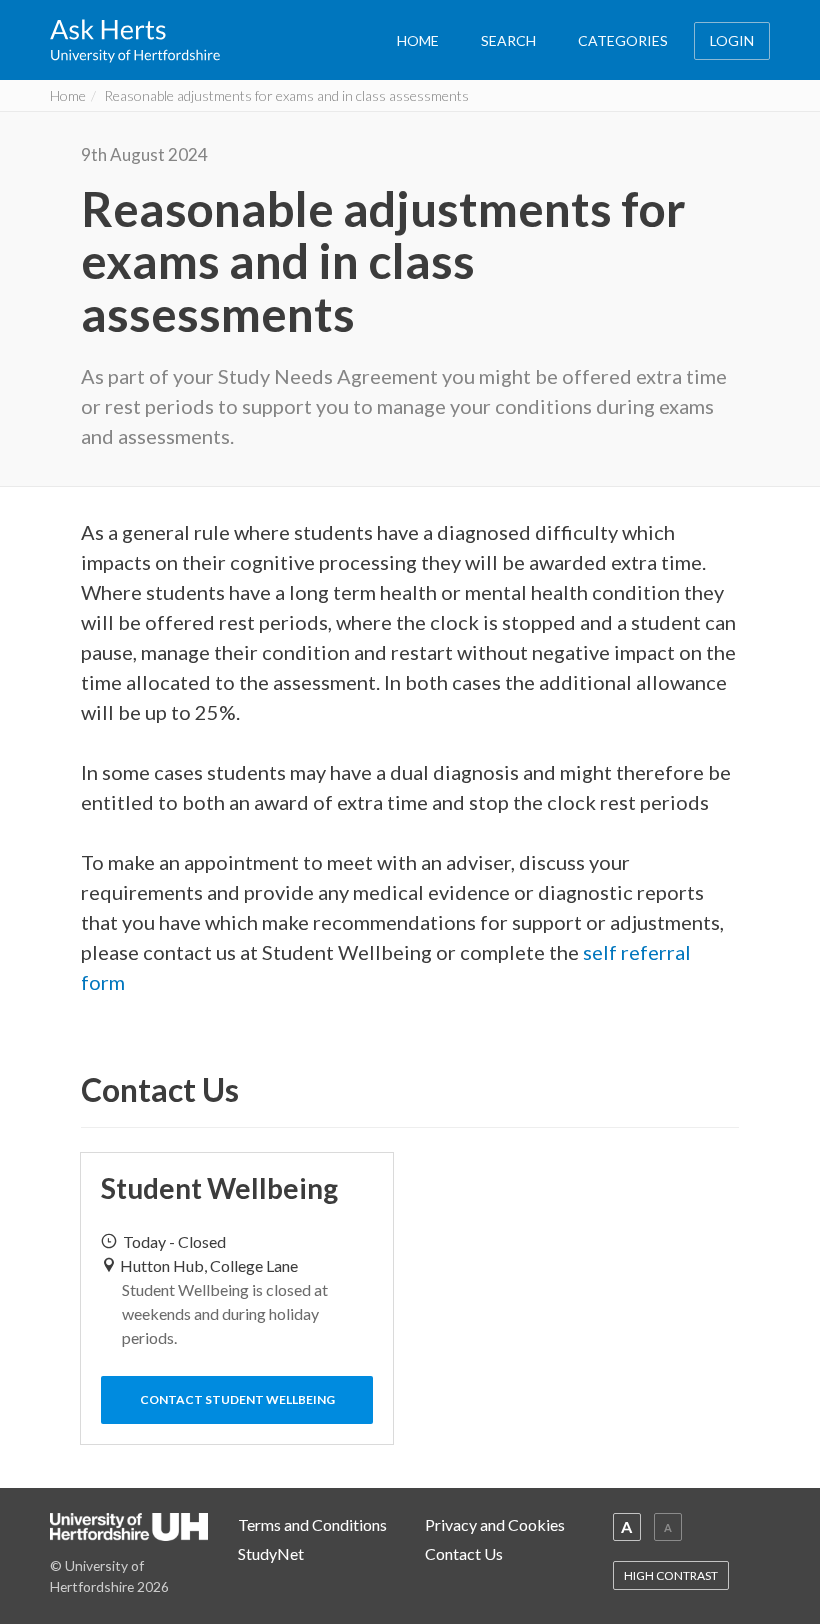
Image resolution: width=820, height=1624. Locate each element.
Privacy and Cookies (495, 1524)
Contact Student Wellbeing (237, 1399)
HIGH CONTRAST (671, 1575)
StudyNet (271, 1553)
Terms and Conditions (312, 1524)
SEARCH (508, 40)
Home (68, 95)
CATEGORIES (623, 40)
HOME (418, 40)
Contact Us (464, 1553)
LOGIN (732, 40)
